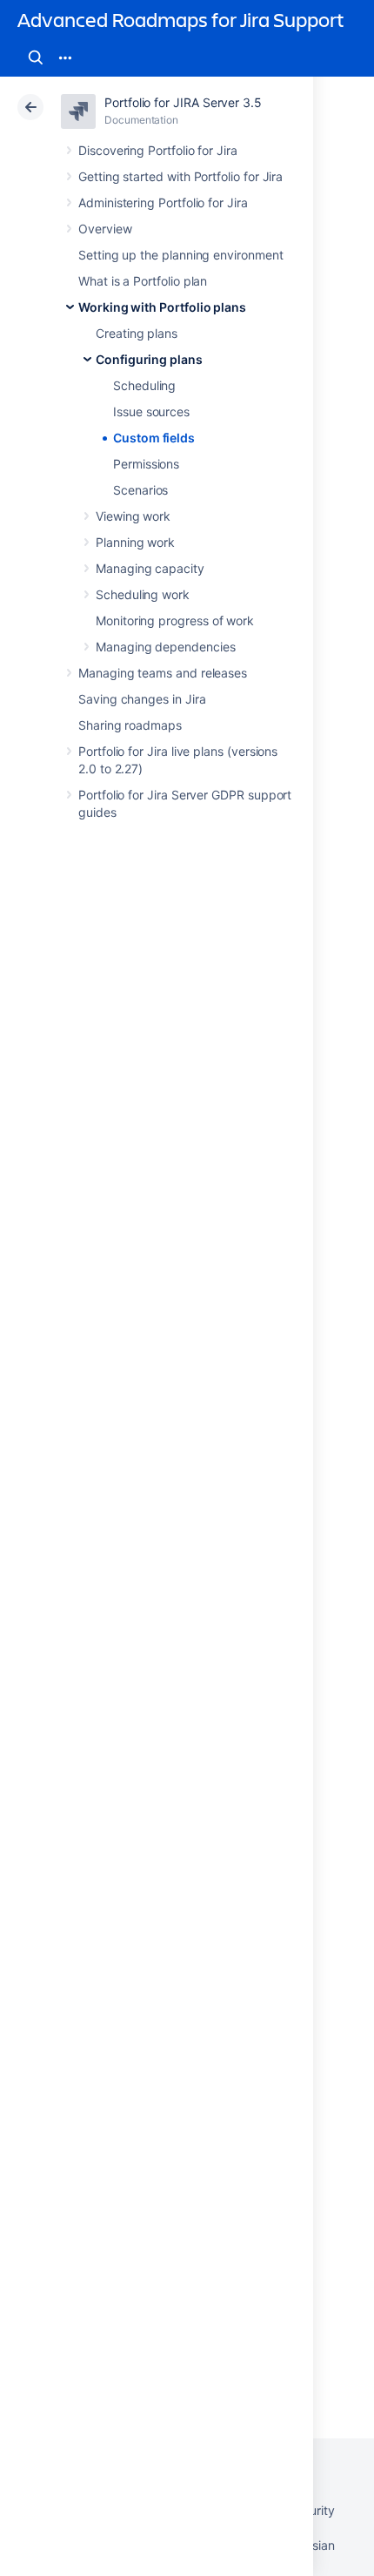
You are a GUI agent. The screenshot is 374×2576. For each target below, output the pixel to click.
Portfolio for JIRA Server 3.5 (183, 102)
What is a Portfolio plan (143, 281)
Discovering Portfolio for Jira (158, 150)
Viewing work (133, 516)
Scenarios (140, 490)
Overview (105, 229)
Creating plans (137, 333)
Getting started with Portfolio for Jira (180, 176)
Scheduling (144, 385)
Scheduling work (143, 594)
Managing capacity (150, 568)
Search (36, 57)
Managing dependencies (166, 647)
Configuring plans (149, 359)
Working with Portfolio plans (162, 307)
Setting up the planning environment (181, 255)
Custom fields (154, 438)
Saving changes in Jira (142, 699)
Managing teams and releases (163, 673)
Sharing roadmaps (130, 725)
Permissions (146, 464)
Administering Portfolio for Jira (163, 202)
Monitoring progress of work (175, 620)
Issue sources (151, 411)
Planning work (135, 542)
